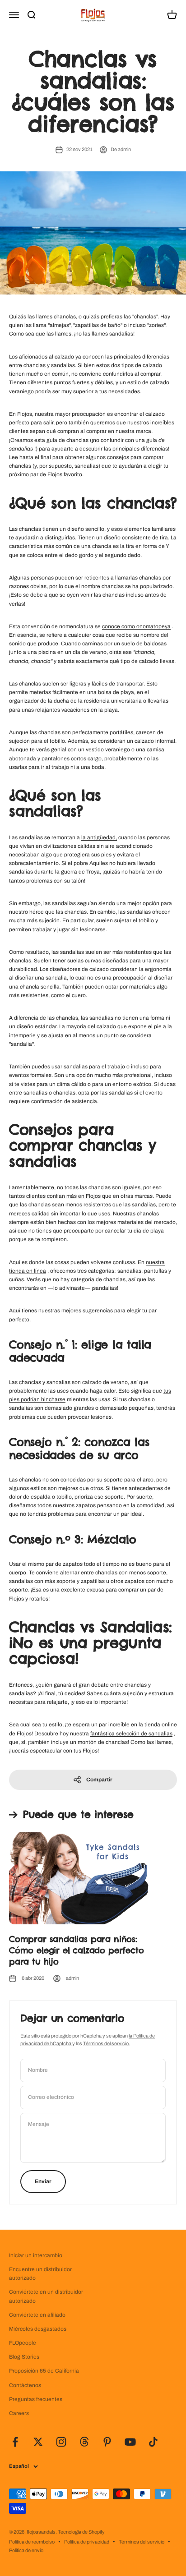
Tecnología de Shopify (81, 2532)
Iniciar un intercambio (36, 2255)
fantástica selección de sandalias (131, 1734)
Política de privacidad (87, 2542)
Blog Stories (24, 2357)
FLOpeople (23, 2343)
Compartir (99, 1780)
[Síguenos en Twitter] (38, 2442)
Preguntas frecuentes (36, 2399)
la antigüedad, (99, 837)
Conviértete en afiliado (37, 2315)
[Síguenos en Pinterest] (107, 2442)
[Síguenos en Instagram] (61, 2442)
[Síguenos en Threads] (84, 2442)
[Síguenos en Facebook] (15, 2442)
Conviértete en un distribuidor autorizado (46, 2296)
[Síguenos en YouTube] (130, 2442)
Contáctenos (25, 2385)
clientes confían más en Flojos (63, 1196)
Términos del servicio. (107, 2043)
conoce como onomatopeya (136, 626)
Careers (19, 2413)
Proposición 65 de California (44, 2371)
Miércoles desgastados (38, 2329)
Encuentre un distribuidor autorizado (40, 2274)
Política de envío (26, 2550)
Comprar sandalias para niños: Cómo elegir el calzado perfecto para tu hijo (76, 1950)
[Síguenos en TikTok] (153, 2442)
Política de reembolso (32, 2542)
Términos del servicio (142, 2542)
